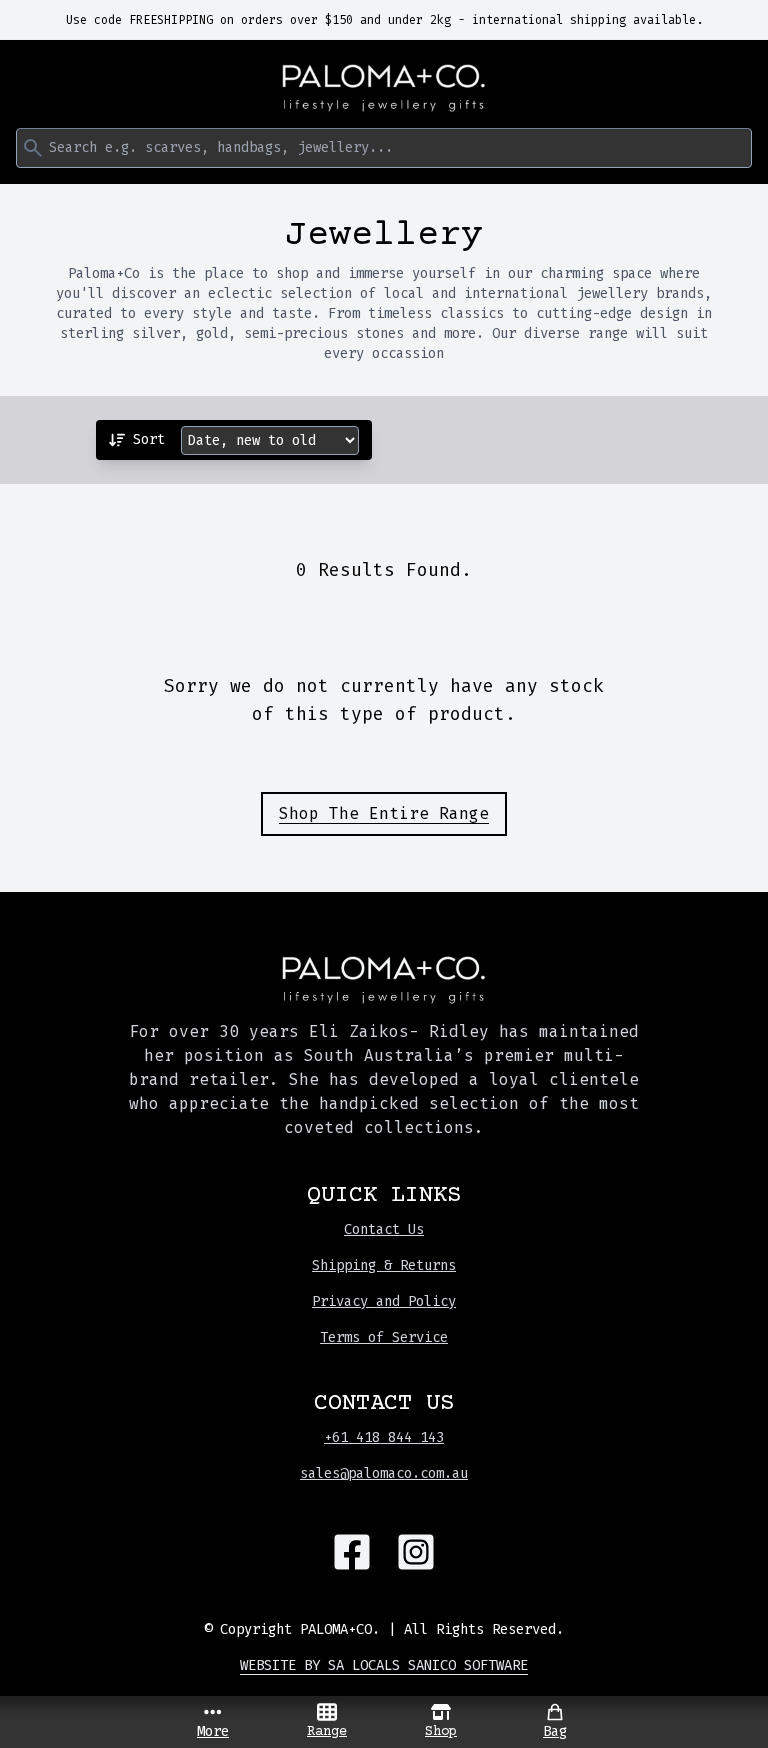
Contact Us (384, 1229)
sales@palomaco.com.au (384, 1473)
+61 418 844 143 (384, 1437)
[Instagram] (416, 1552)
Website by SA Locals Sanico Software (384, 1665)
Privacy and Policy (384, 1301)
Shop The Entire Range (384, 813)
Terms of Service (384, 1337)
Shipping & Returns (384, 1265)
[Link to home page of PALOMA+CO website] (384, 88)
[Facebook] (352, 1552)
